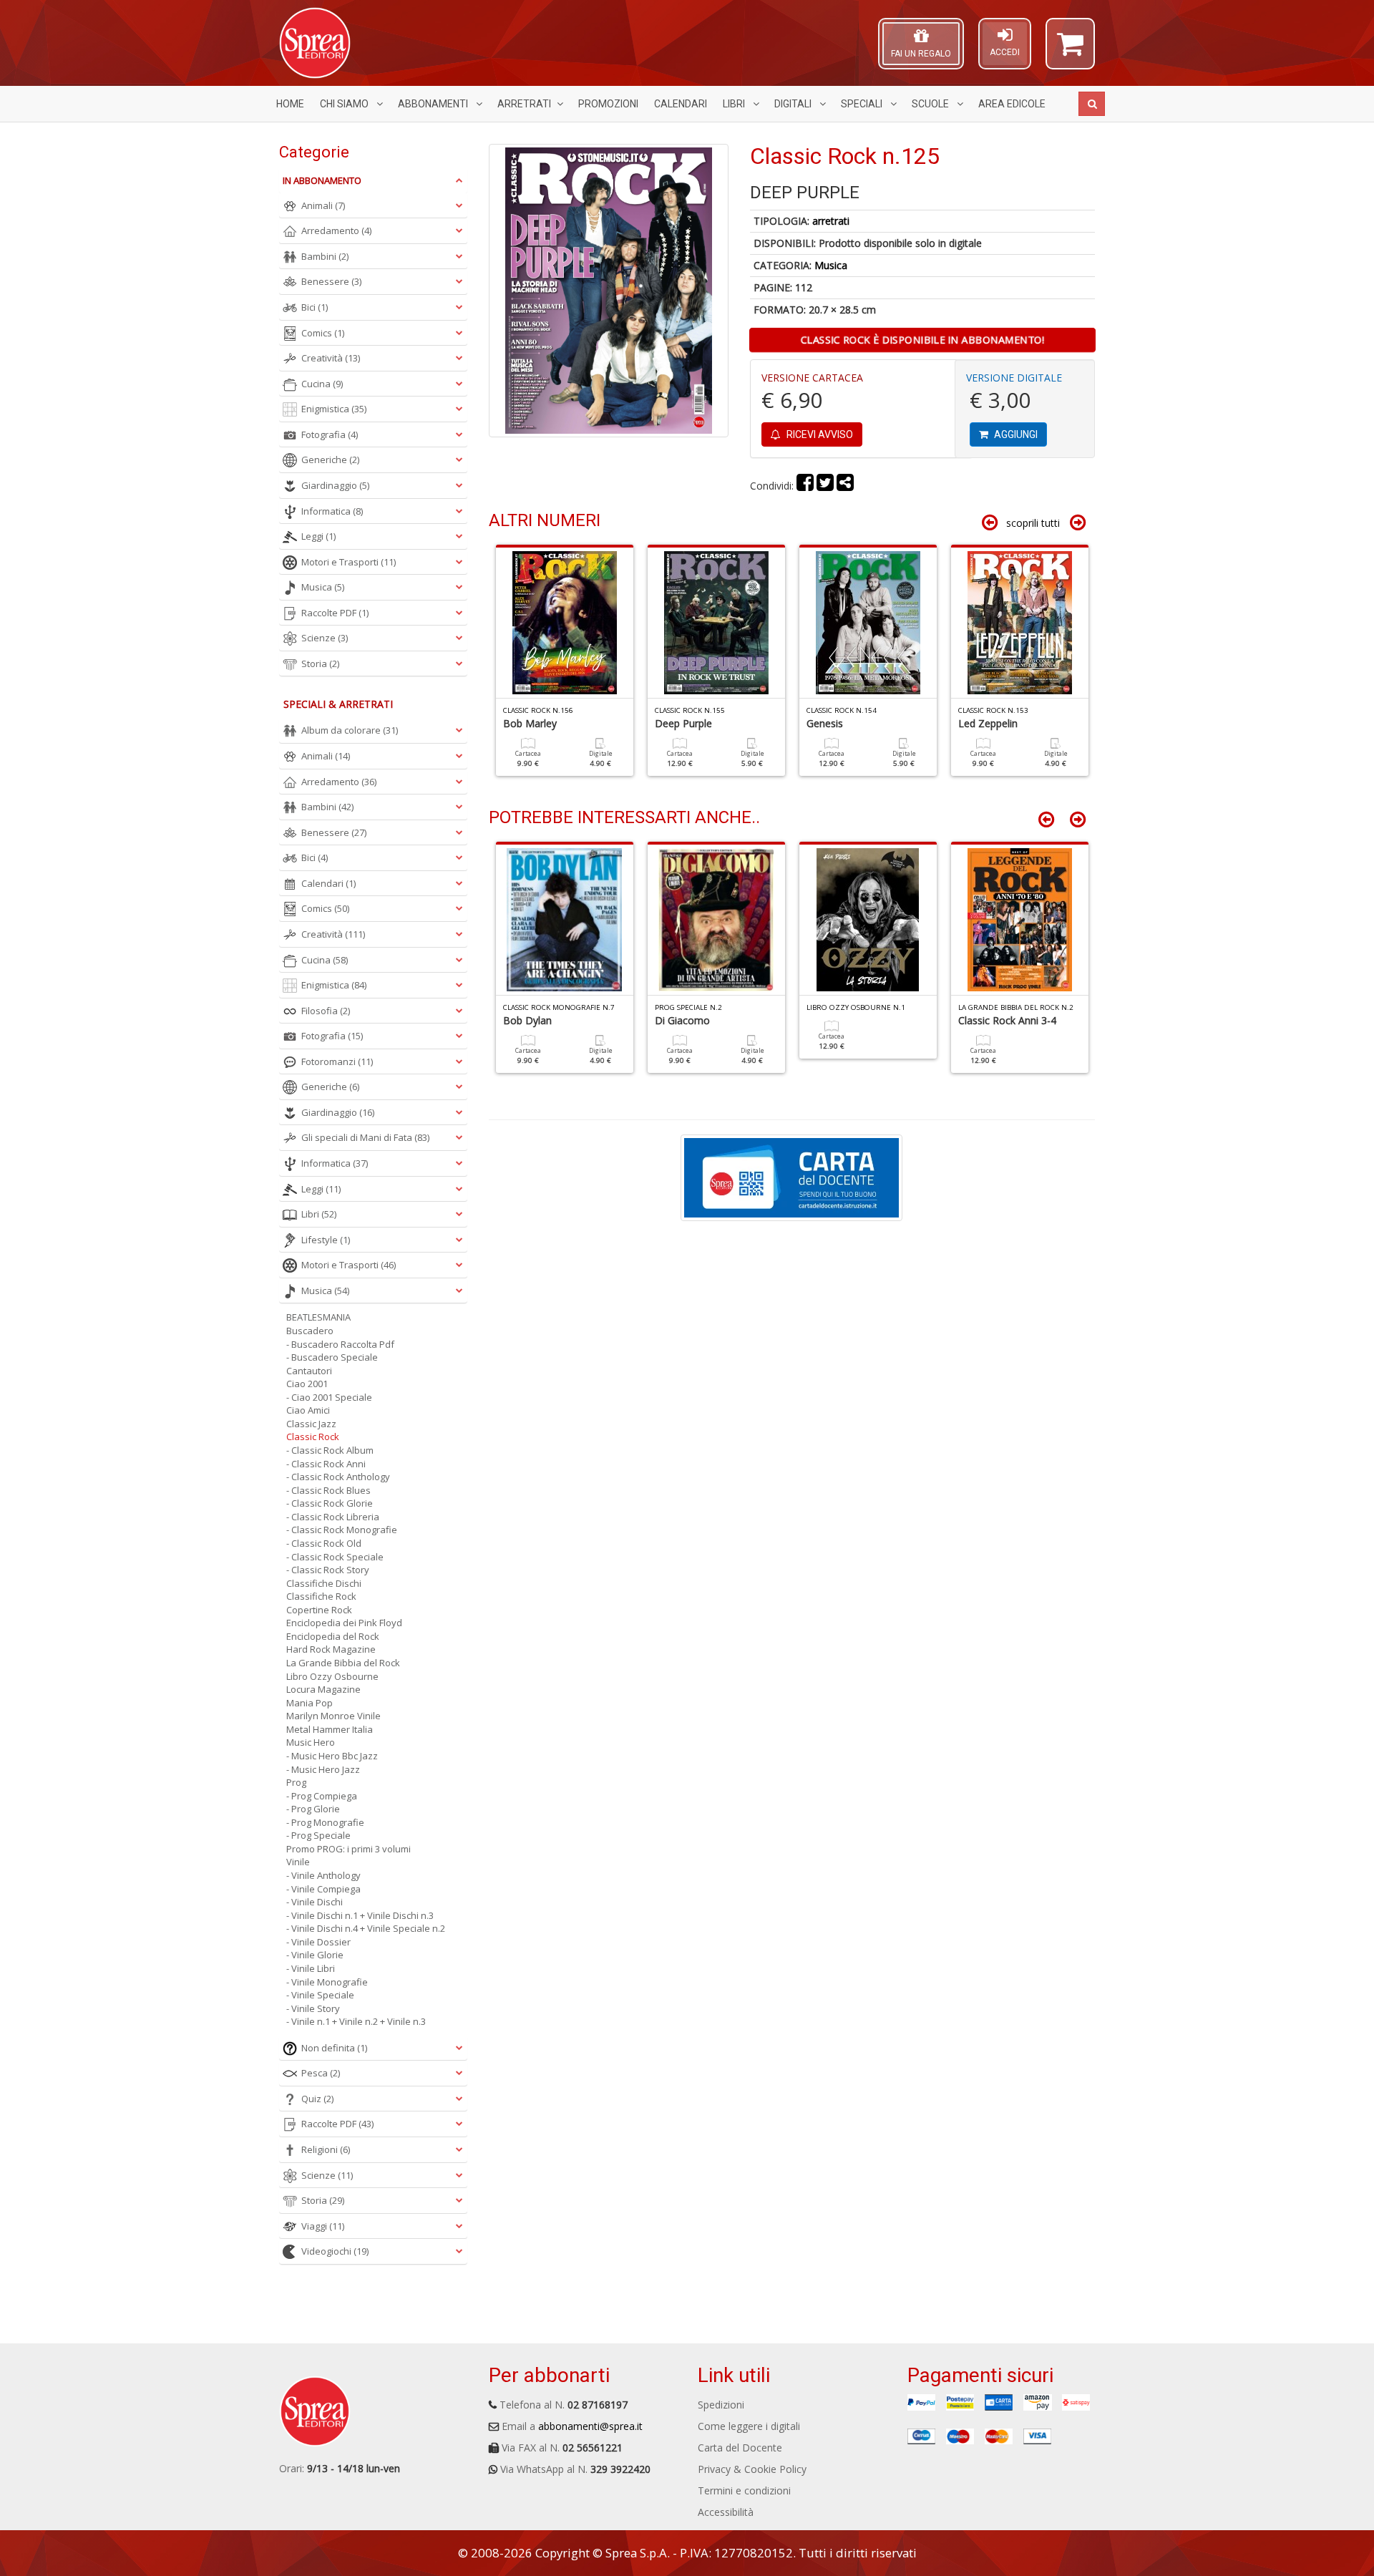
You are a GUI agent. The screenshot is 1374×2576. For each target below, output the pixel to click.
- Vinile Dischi (315, 1902)
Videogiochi (335, 2251)
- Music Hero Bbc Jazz (332, 1756)
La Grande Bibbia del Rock (343, 1663)
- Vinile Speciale (320, 1995)
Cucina (322, 384)
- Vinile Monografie (327, 1982)
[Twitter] (825, 486)
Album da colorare (350, 730)
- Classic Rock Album (330, 1450)
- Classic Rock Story (328, 1570)
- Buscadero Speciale (332, 1357)
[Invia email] (845, 486)
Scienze (325, 638)
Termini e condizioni (744, 2490)
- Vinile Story (313, 2008)
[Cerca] (1092, 104)
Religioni (326, 2149)
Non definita (334, 2048)
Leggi (318, 536)
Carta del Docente (740, 2448)
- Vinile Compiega (323, 1889)
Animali (323, 205)
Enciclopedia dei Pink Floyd (344, 1623)
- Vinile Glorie (315, 1955)
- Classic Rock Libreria (333, 1517)
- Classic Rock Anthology (338, 1477)
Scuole (931, 104)
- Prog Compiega (322, 1796)
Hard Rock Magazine (331, 1649)
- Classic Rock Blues (328, 1490)
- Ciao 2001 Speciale (329, 1397)
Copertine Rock (319, 1610)
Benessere (331, 281)
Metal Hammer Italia (330, 1729)
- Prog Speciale (318, 1835)
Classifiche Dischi (324, 1583)
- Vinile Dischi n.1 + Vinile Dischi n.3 (360, 1915)
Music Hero (311, 1742)
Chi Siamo (345, 104)
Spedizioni (721, 2405)
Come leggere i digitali (749, 2426)
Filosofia (326, 1011)
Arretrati (524, 104)
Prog (296, 1782)
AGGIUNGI (1015, 434)
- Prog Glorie (313, 1809)
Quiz (317, 2099)
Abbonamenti (434, 104)
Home (290, 104)
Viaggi (323, 2226)
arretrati (831, 221)
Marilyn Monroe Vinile (333, 1716)
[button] (1070, 50)
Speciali (863, 104)
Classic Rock (313, 1437)
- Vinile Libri (311, 1968)
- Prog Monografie (325, 1822)
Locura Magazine (323, 1689)
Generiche (330, 460)
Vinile (298, 1862)
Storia (320, 664)
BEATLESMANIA (318, 1317)
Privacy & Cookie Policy (752, 2469)
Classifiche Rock (321, 1596)
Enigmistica (334, 409)
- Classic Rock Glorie (330, 1503)
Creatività (331, 358)
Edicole (1012, 104)
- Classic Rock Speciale (335, 1557)
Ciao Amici (308, 1410)
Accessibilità (726, 2512)
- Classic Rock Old (324, 1543)
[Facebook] (805, 486)
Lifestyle (326, 1240)
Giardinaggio (335, 485)
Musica (831, 265)
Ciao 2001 (307, 1384)
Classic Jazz (311, 1424)
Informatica (332, 511)
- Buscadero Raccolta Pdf (340, 1344)
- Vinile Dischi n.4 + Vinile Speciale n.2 (366, 1928)
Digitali (794, 104)
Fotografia (330, 434)
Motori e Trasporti (349, 562)
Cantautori (309, 1371)
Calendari (681, 104)
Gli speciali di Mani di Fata (365, 1137)
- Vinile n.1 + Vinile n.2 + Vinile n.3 (356, 2021)
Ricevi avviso (819, 434)
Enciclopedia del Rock (333, 1636)
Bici (315, 307)
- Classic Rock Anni (326, 1464)
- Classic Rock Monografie (342, 1530)
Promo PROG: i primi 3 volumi (349, 1849)
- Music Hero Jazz (323, 1769)
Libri (735, 104)
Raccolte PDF (335, 613)
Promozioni (608, 104)
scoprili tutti (1033, 523)
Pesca (321, 2073)
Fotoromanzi (337, 1061)
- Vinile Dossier (318, 1942)
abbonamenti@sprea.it (590, 2426)
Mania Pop (310, 1703)
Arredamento (336, 230)
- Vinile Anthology (323, 1875)
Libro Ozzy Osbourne (332, 1676)
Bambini (325, 256)
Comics (323, 333)
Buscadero (310, 1331)
